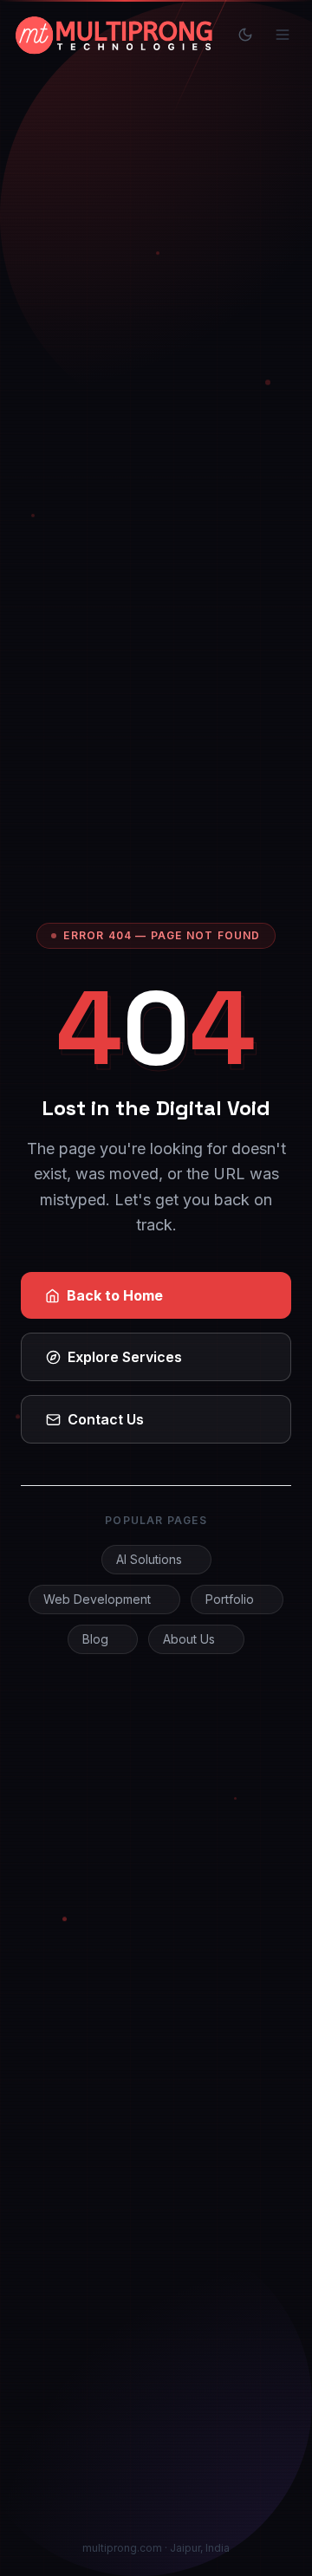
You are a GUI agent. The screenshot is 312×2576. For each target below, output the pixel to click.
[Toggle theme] (245, 35)
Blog (95, 1639)
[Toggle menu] (283, 35)
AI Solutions (149, 1559)
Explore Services (125, 1357)
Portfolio (230, 1599)
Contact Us (106, 1419)
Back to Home (115, 1295)
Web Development (97, 1599)
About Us (189, 1639)
